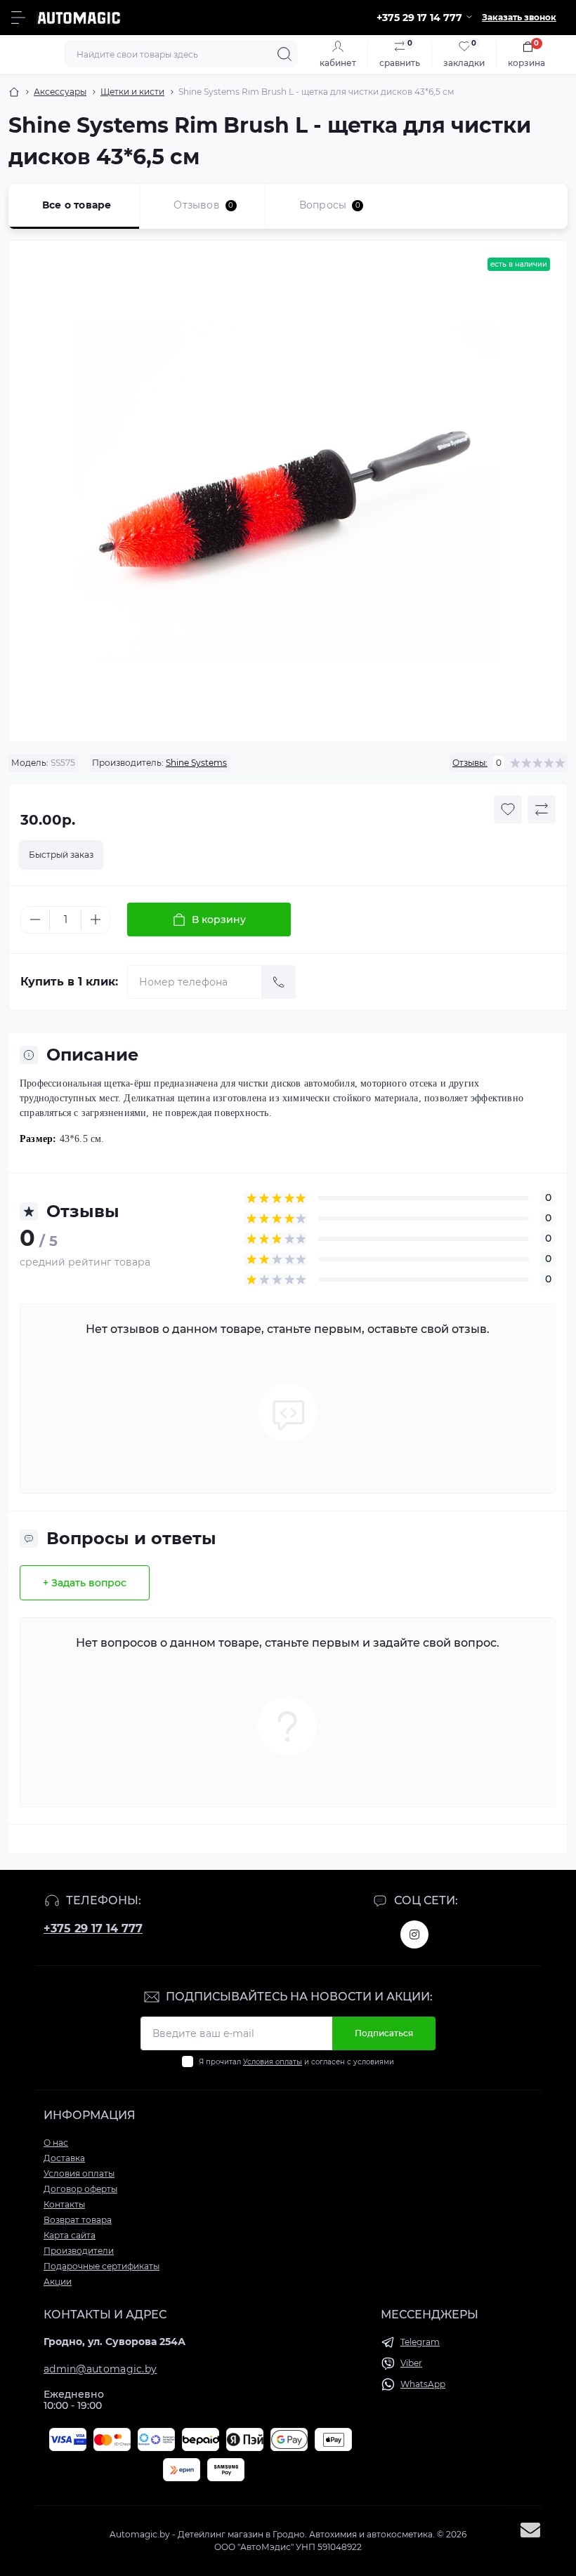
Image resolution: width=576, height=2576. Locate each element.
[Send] (279, 982)
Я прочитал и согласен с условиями (296, 2062)
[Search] (284, 54)
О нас (56, 2143)
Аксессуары (60, 92)
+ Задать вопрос (85, 1583)
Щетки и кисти (132, 92)
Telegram (420, 2342)
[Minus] (35, 919)
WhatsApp (423, 2384)
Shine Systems (196, 763)
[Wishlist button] (508, 809)
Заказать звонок (519, 17)
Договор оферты (80, 2189)
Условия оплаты (273, 2062)
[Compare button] (542, 809)
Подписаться (384, 2033)
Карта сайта (70, 2235)
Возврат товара (78, 2220)
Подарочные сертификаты (102, 2266)
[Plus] (96, 919)
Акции (58, 2282)
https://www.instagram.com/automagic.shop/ (414, 1934)
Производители (79, 2251)
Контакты (64, 2204)
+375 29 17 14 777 (93, 1928)
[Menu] (18, 18)
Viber (411, 2363)
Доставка (64, 2158)
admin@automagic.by (100, 2369)
